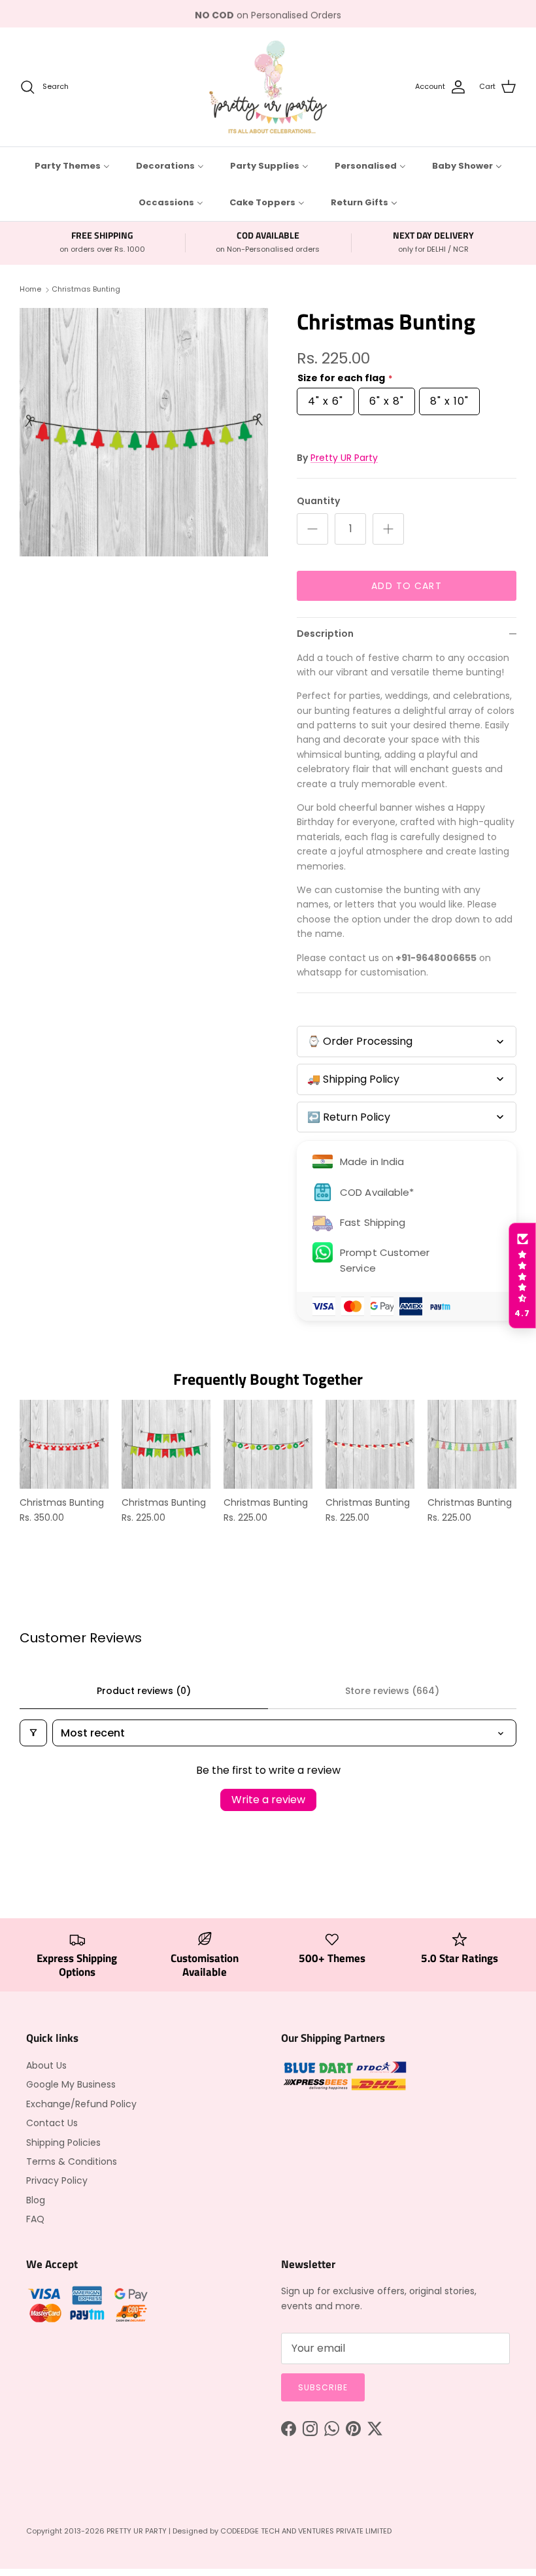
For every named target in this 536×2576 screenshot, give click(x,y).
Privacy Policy (57, 2180)
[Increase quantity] (388, 529)
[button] (522, 1276)
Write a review (268, 1800)
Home (30, 290)
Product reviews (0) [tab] (144, 1691)
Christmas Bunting (86, 290)
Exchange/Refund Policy (81, 2104)
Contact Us (52, 2123)
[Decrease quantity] (312, 529)
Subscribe (323, 2387)
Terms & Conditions (72, 2161)
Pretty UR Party (344, 458)
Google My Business (71, 2084)
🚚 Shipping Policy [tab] (353, 1079)
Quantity (318, 501)
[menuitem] (72, 165)
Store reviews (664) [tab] (392, 1691)
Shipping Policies (63, 2143)
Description (325, 634)
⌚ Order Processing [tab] (360, 1041)
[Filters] (33, 1733)
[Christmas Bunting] (144, 432)
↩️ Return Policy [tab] (349, 1117)
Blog (36, 2200)
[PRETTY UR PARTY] (268, 87)
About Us (46, 2065)
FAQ (35, 2219)
